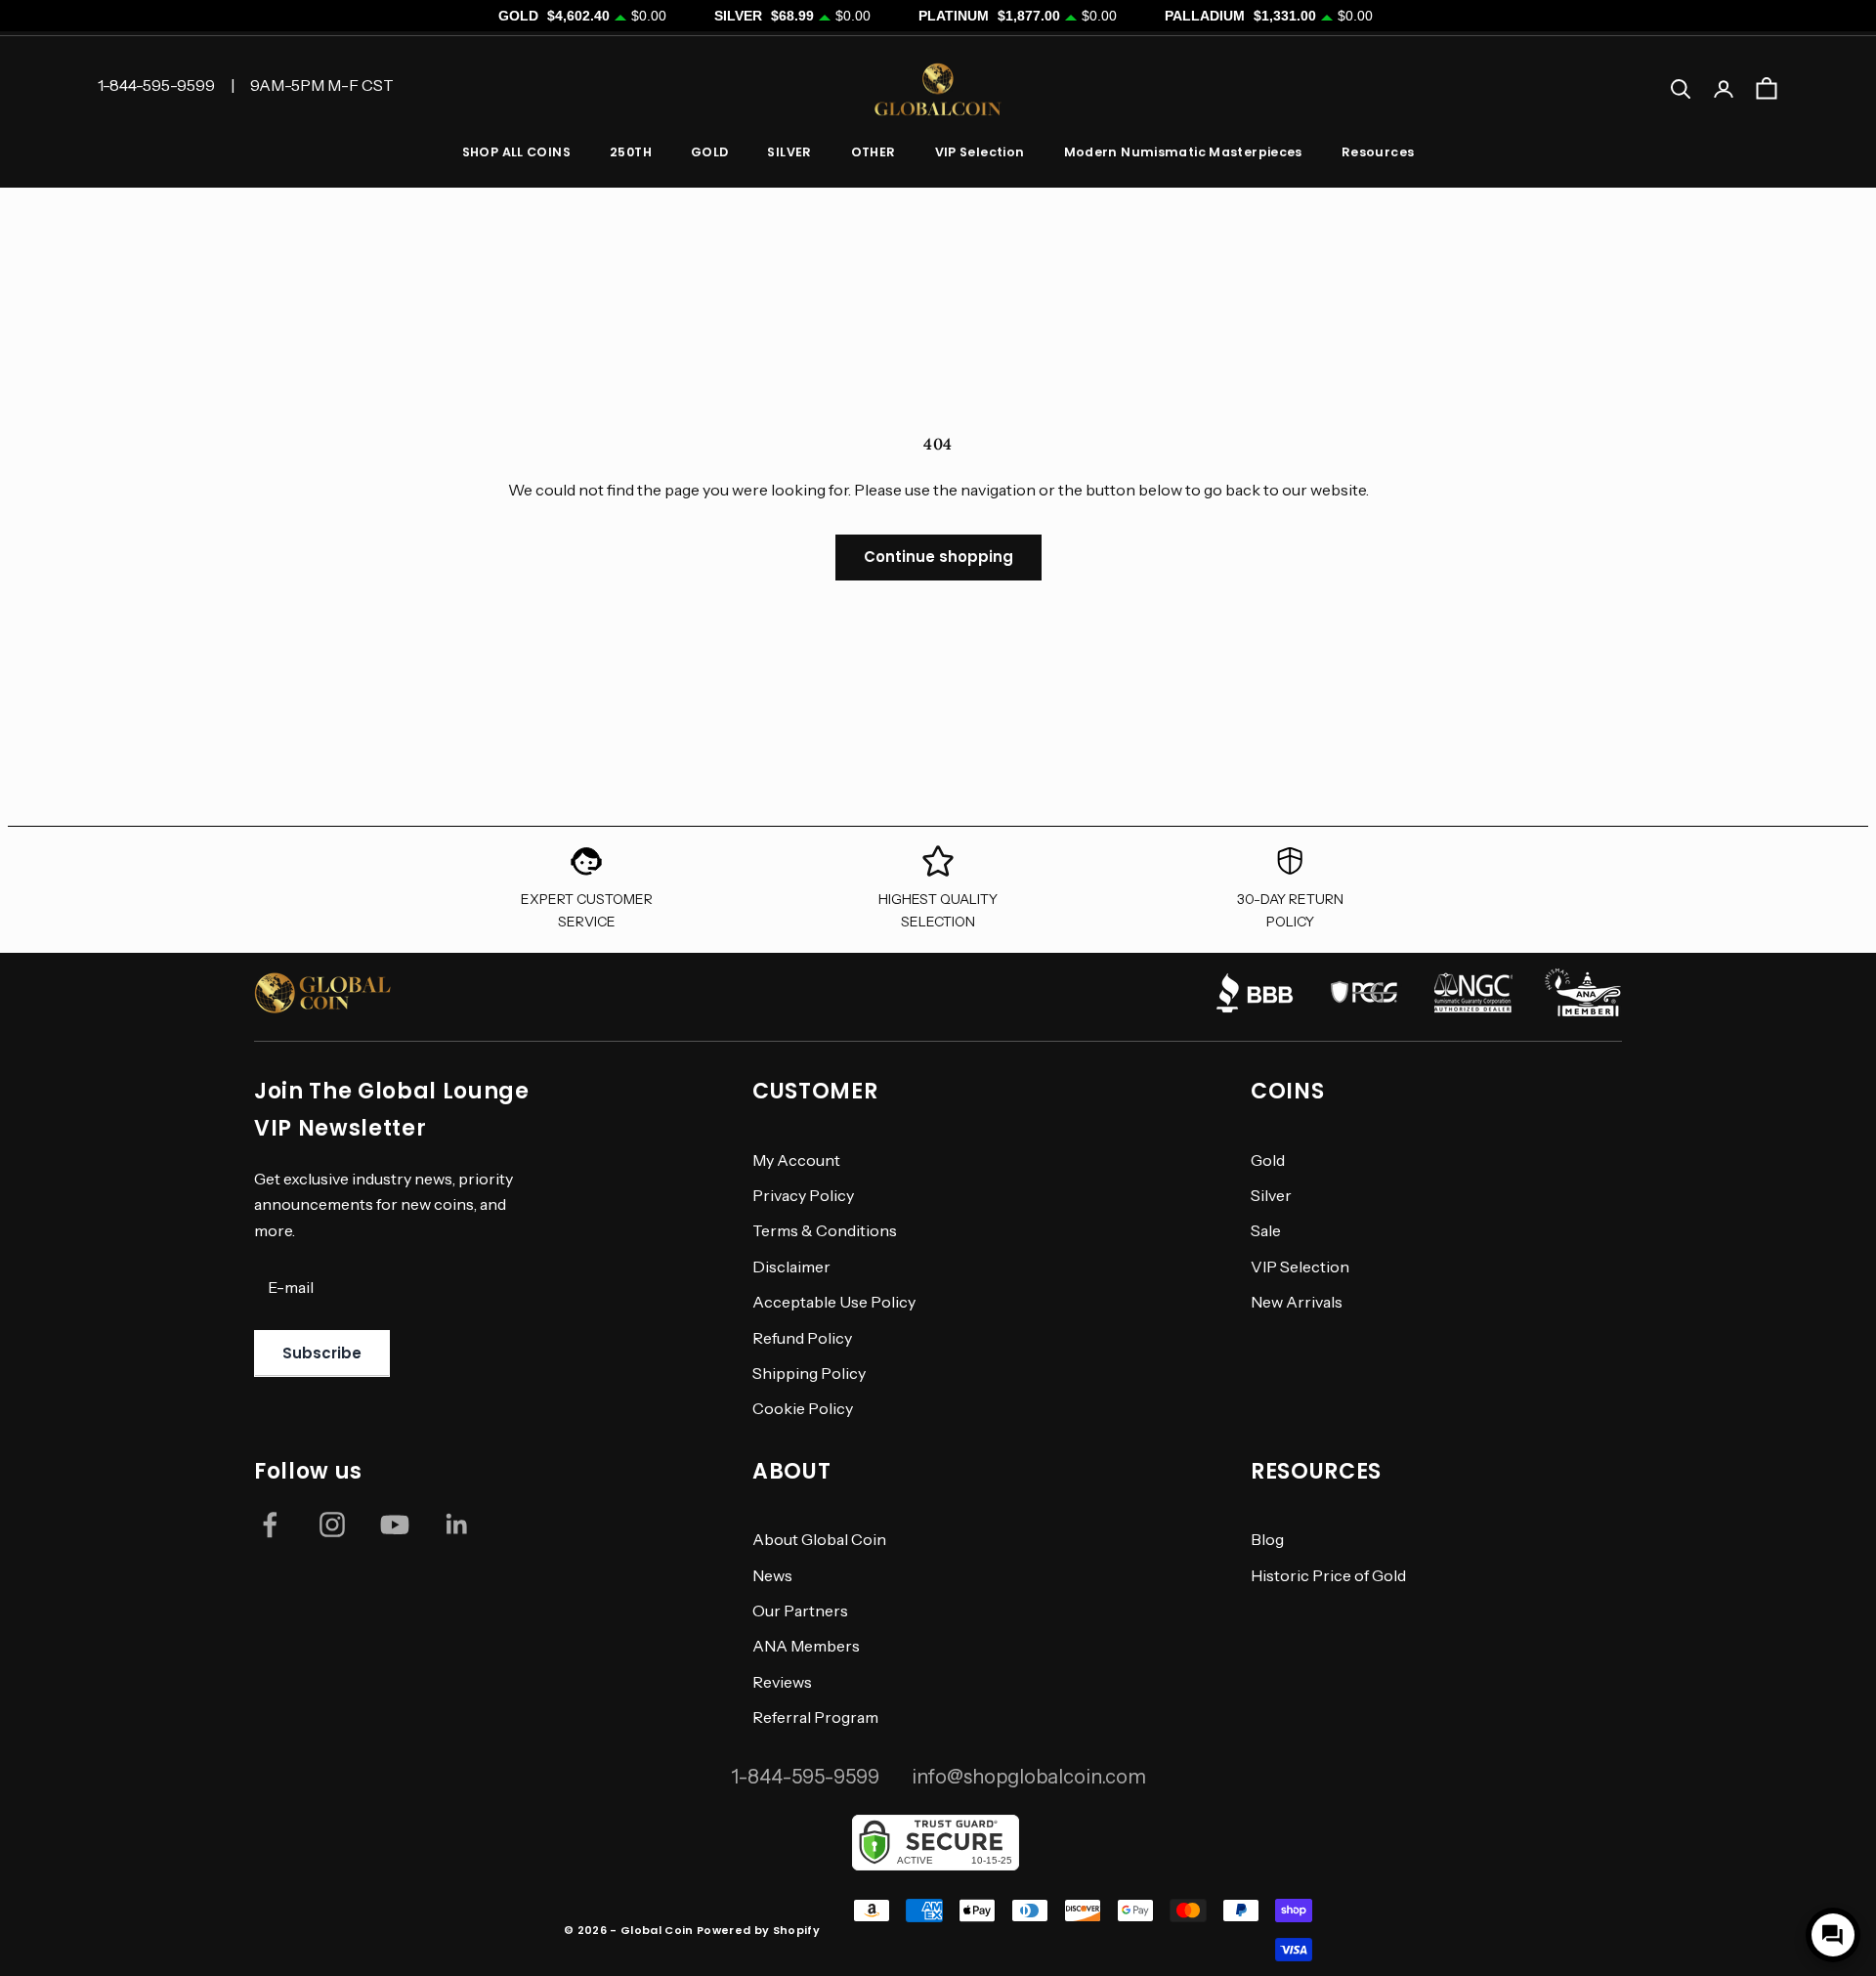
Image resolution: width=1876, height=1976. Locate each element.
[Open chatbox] (1833, 1935)
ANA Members (806, 1646)
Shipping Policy (809, 1373)
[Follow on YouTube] (395, 1525)
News (772, 1575)
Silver (1271, 1195)
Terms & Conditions (825, 1230)
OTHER (874, 152)
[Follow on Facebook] (270, 1525)
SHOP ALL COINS (516, 152)
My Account (796, 1160)
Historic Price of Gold (1328, 1575)
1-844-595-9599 (805, 1777)
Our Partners (800, 1611)
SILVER (789, 152)
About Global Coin (819, 1539)
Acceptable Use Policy (834, 1302)
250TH (631, 152)
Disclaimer (791, 1267)
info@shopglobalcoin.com (1029, 1777)
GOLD (710, 152)
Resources (1378, 152)
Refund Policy (802, 1338)
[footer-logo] (322, 993)
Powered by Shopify (758, 1930)
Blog (1267, 1539)
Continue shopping (938, 557)
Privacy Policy (803, 1195)
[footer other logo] (1255, 993)
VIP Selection (980, 152)
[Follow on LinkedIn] (457, 1525)
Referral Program (815, 1717)
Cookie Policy (803, 1408)
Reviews (782, 1682)
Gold (1268, 1160)
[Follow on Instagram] (332, 1525)
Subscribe (322, 1353)
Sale (1266, 1230)
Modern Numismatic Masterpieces (1183, 152)
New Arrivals (1297, 1302)
